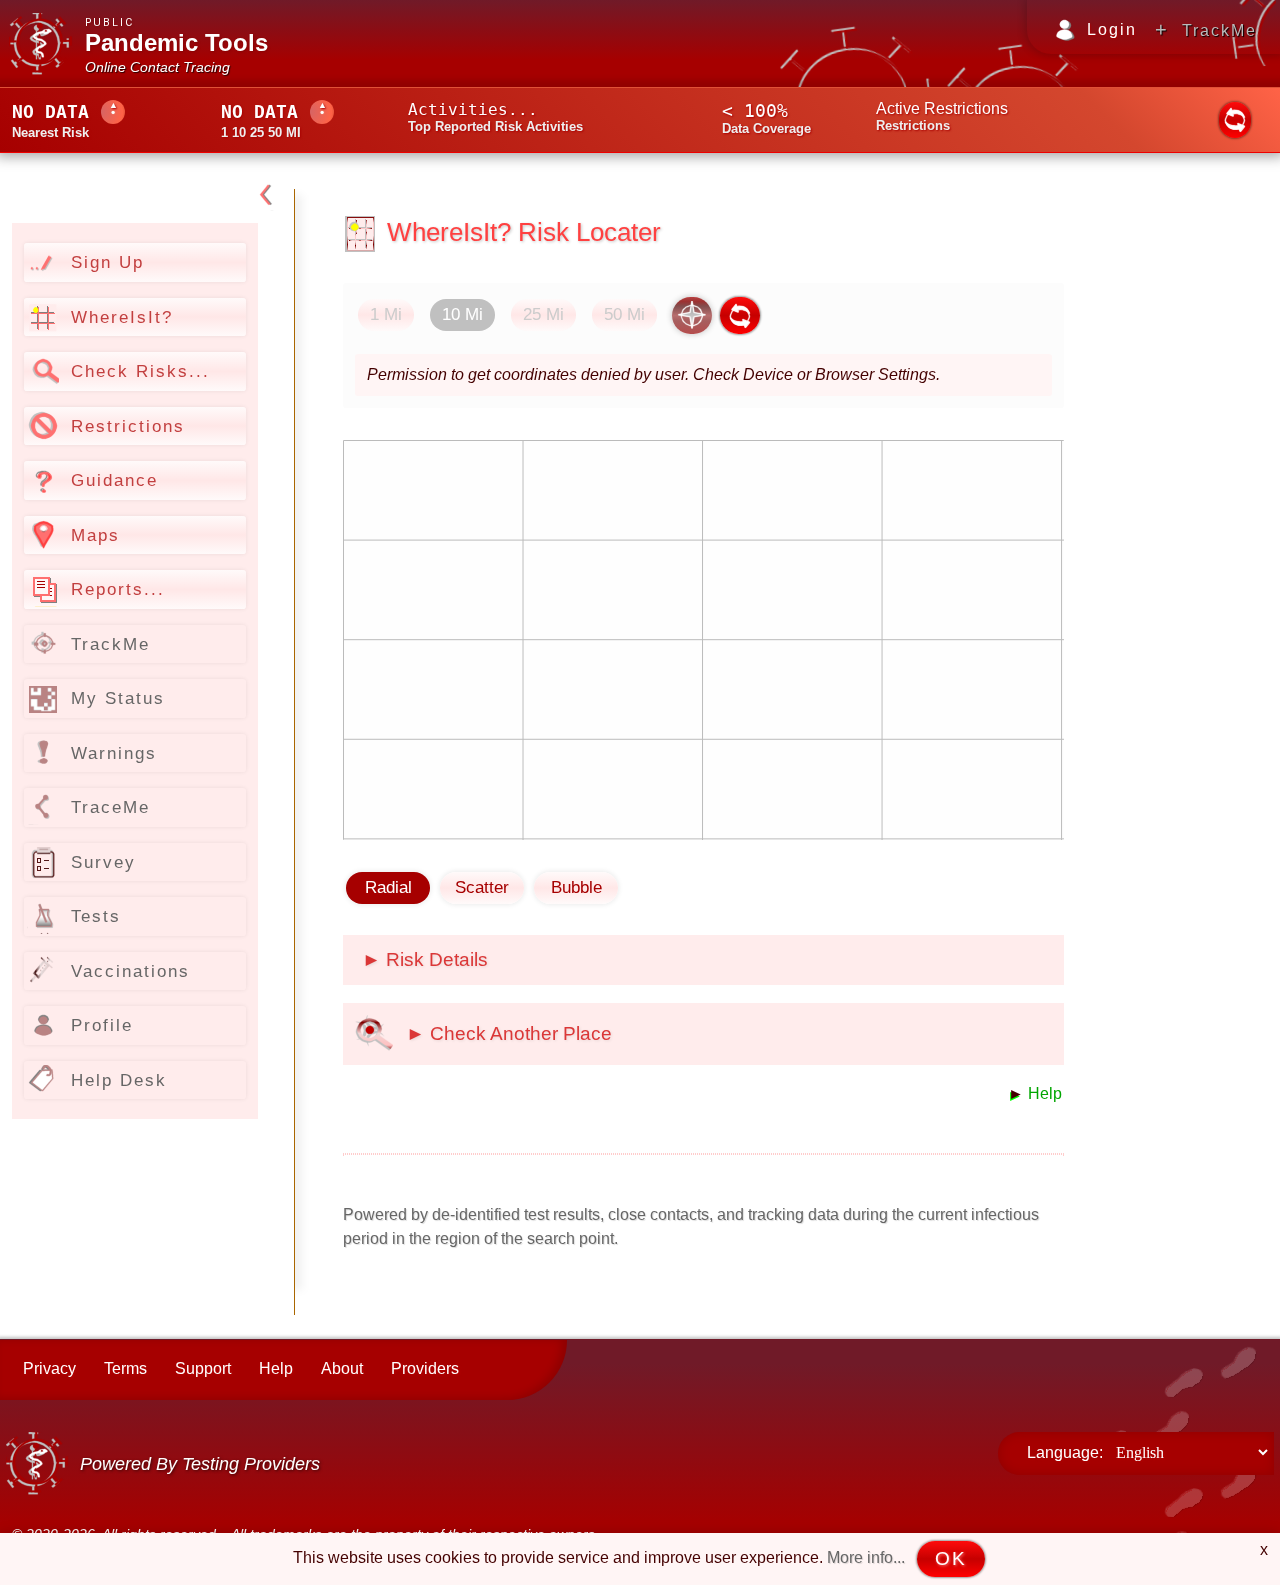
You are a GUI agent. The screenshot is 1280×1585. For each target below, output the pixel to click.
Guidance (114, 480)
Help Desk (119, 1080)
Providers (425, 1368)
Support (203, 1368)
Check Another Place (518, 1033)
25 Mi (543, 314)
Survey (103, 862)
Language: (1065, 1452)
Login (1112, 29)
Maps (95, 535)
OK (951, 1558)
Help (1043, 1093)
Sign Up (107, 262)
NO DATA (50, 111)
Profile (102, 1025)
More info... (866, 1557)
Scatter (482, 887)
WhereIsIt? (122, 317)
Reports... (118, 589)
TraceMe (110, 807)
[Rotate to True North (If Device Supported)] (692, 316)
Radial (388, 887)
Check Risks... (140, 371)
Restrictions (128, 426)
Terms (125, 1368)
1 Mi (386, 314)
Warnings (114, 753)
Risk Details (434, 959)
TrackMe (1219, 30)
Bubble (576, 887)
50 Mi (624, 314)
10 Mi (462, 314)
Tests (96, 916)
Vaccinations (130, 971)
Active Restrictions (942, 108)
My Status (118, 698)
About (342, 1368)
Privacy (49, 1368)
